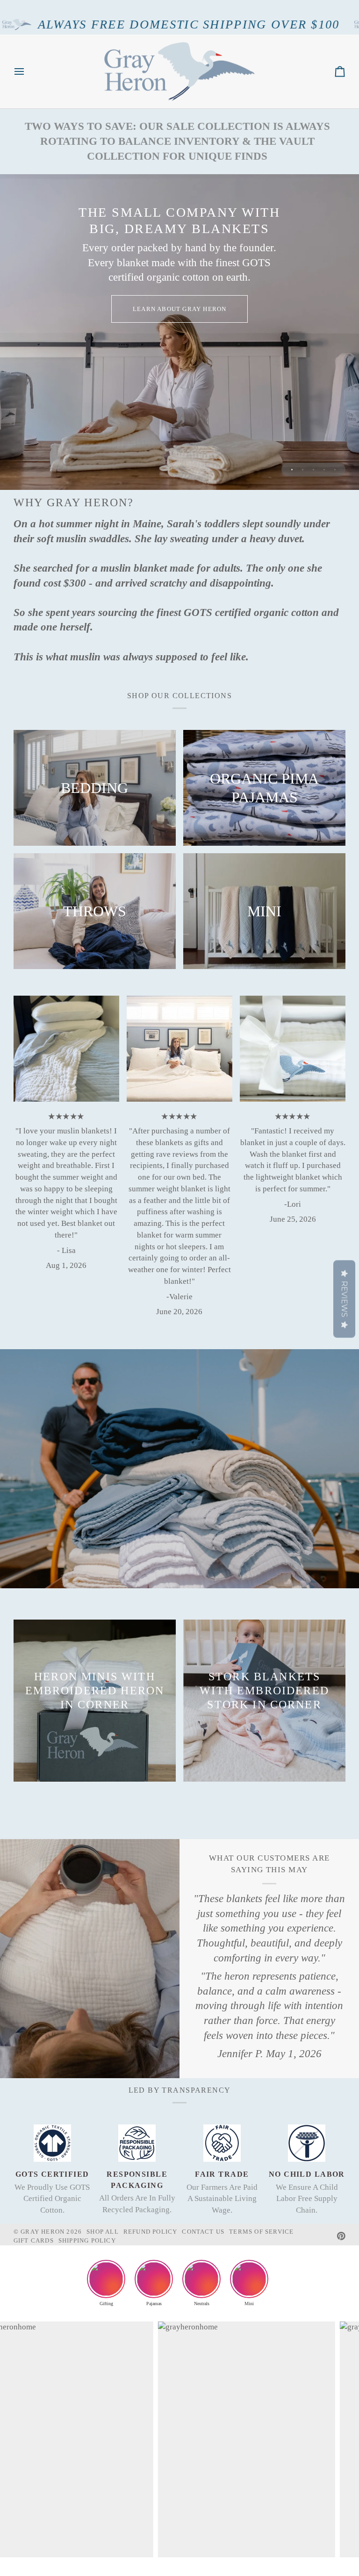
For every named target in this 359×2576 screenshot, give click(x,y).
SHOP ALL (103, 2232)
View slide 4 (324, 470)
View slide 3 (313, 470)
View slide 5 (335, 470)
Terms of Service (261, 2232)
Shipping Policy (87, 2240)
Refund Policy (151, 2232)
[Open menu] (28, 72)
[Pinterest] (341, 2236)
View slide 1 (292, 470)
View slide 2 (303, 470)
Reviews (344, 1299)
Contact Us (203, 2232)
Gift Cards (34, 2240)
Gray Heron (43, 2232)
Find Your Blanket (179, 348)
